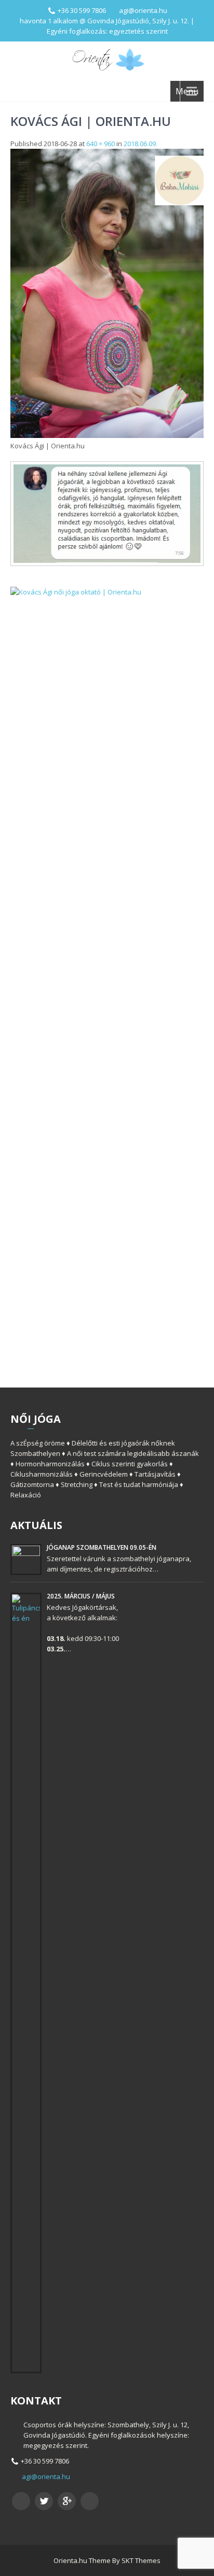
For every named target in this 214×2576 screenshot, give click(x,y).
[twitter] (44, 2501)
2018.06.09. (141, 144)
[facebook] (21, 2501)
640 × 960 (101, 144)
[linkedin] (90, 2501)
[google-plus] (67, 2501)
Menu (187, 91)
